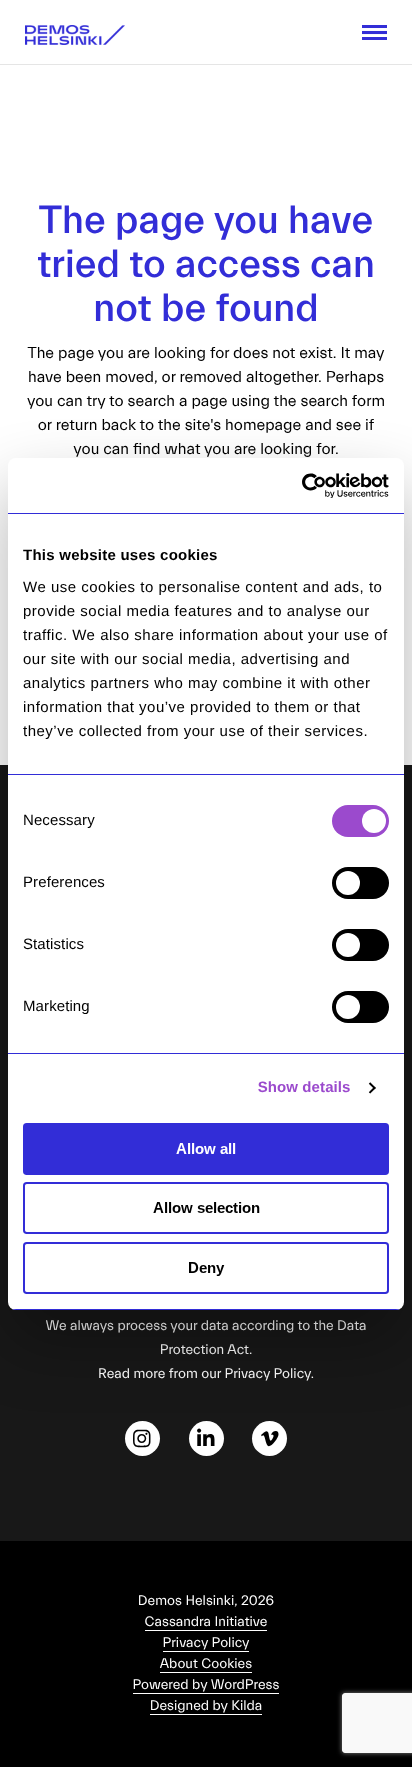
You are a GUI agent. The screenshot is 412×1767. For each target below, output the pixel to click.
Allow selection (206, 1207)
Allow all (206, 1148)
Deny (206, 1267)
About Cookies (206, 1664)
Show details (304, 1087)
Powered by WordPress (206, 1685)
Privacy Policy (206, 1643)
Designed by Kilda (206, 1706)
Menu (374, 32)
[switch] (360, 883)
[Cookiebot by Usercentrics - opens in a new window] (301, 486)
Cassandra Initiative (206, 1622)
